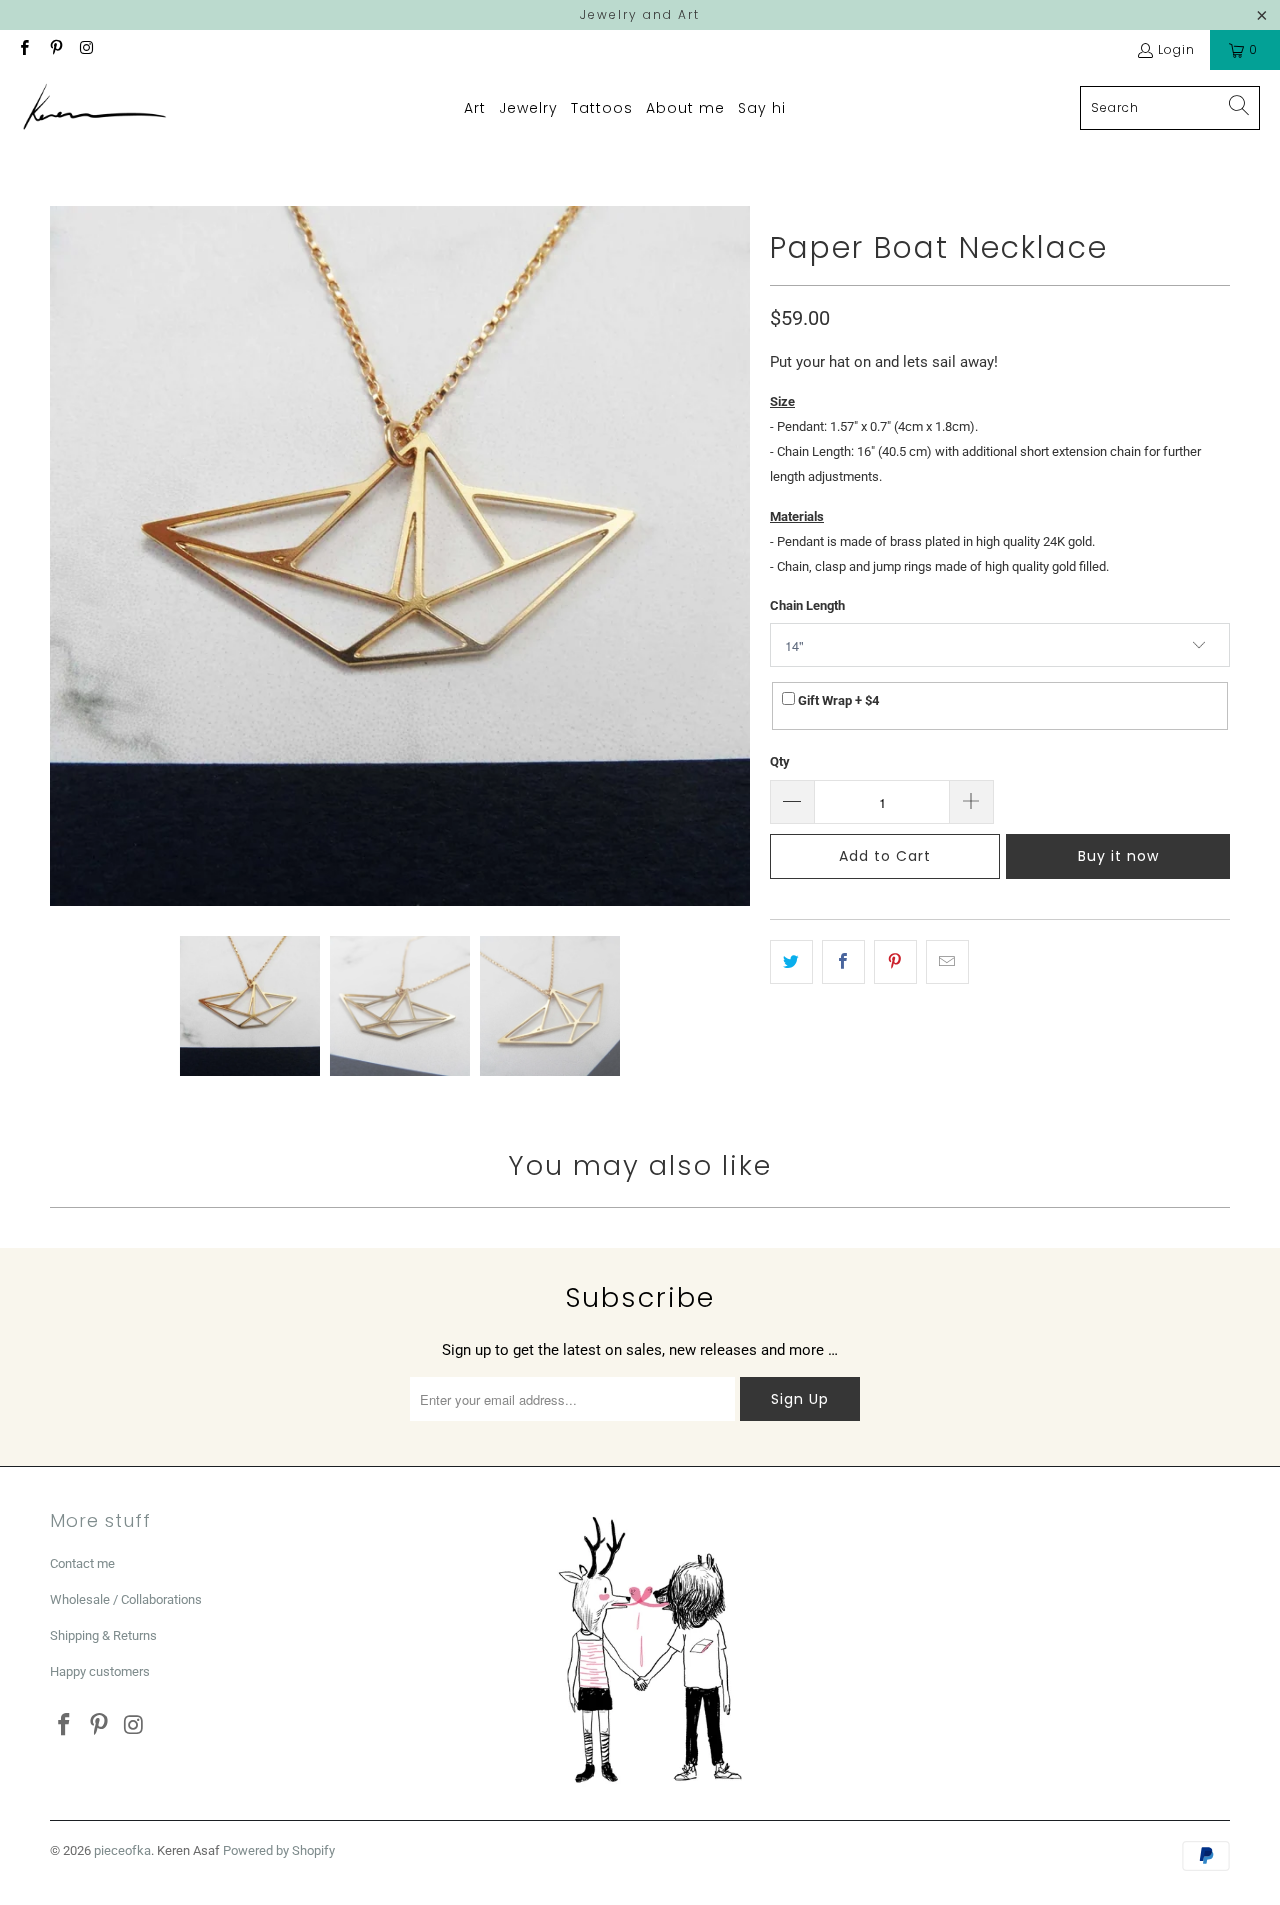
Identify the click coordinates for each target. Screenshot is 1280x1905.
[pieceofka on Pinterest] (54, 49)
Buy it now (1118, 856)
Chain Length (807, 605)
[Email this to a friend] (947, 962)
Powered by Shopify (279, 1850)
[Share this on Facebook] (843, 962)
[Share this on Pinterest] (895, 962)
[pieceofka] (95, 108)
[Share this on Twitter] (791, 962)
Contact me (82, 1563)
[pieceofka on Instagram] (86, 49)
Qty (780, 761)
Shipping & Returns (103, 1635)
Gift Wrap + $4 (837, 700)
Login (1176, 49)
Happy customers (100, 1671)
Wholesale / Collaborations (126, 1599)
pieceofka (122, 1850)
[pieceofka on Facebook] (23, 49)
